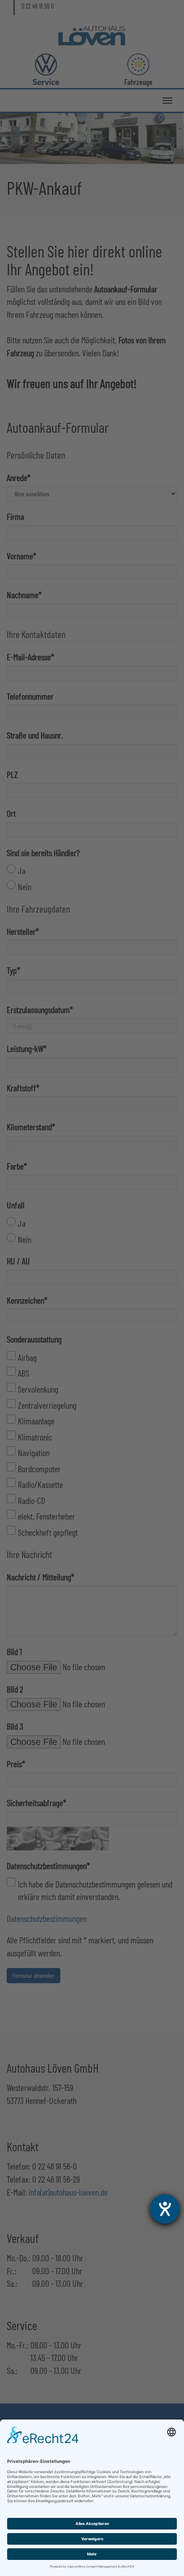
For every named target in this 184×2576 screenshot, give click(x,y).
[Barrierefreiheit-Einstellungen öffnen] (165, 2209)
